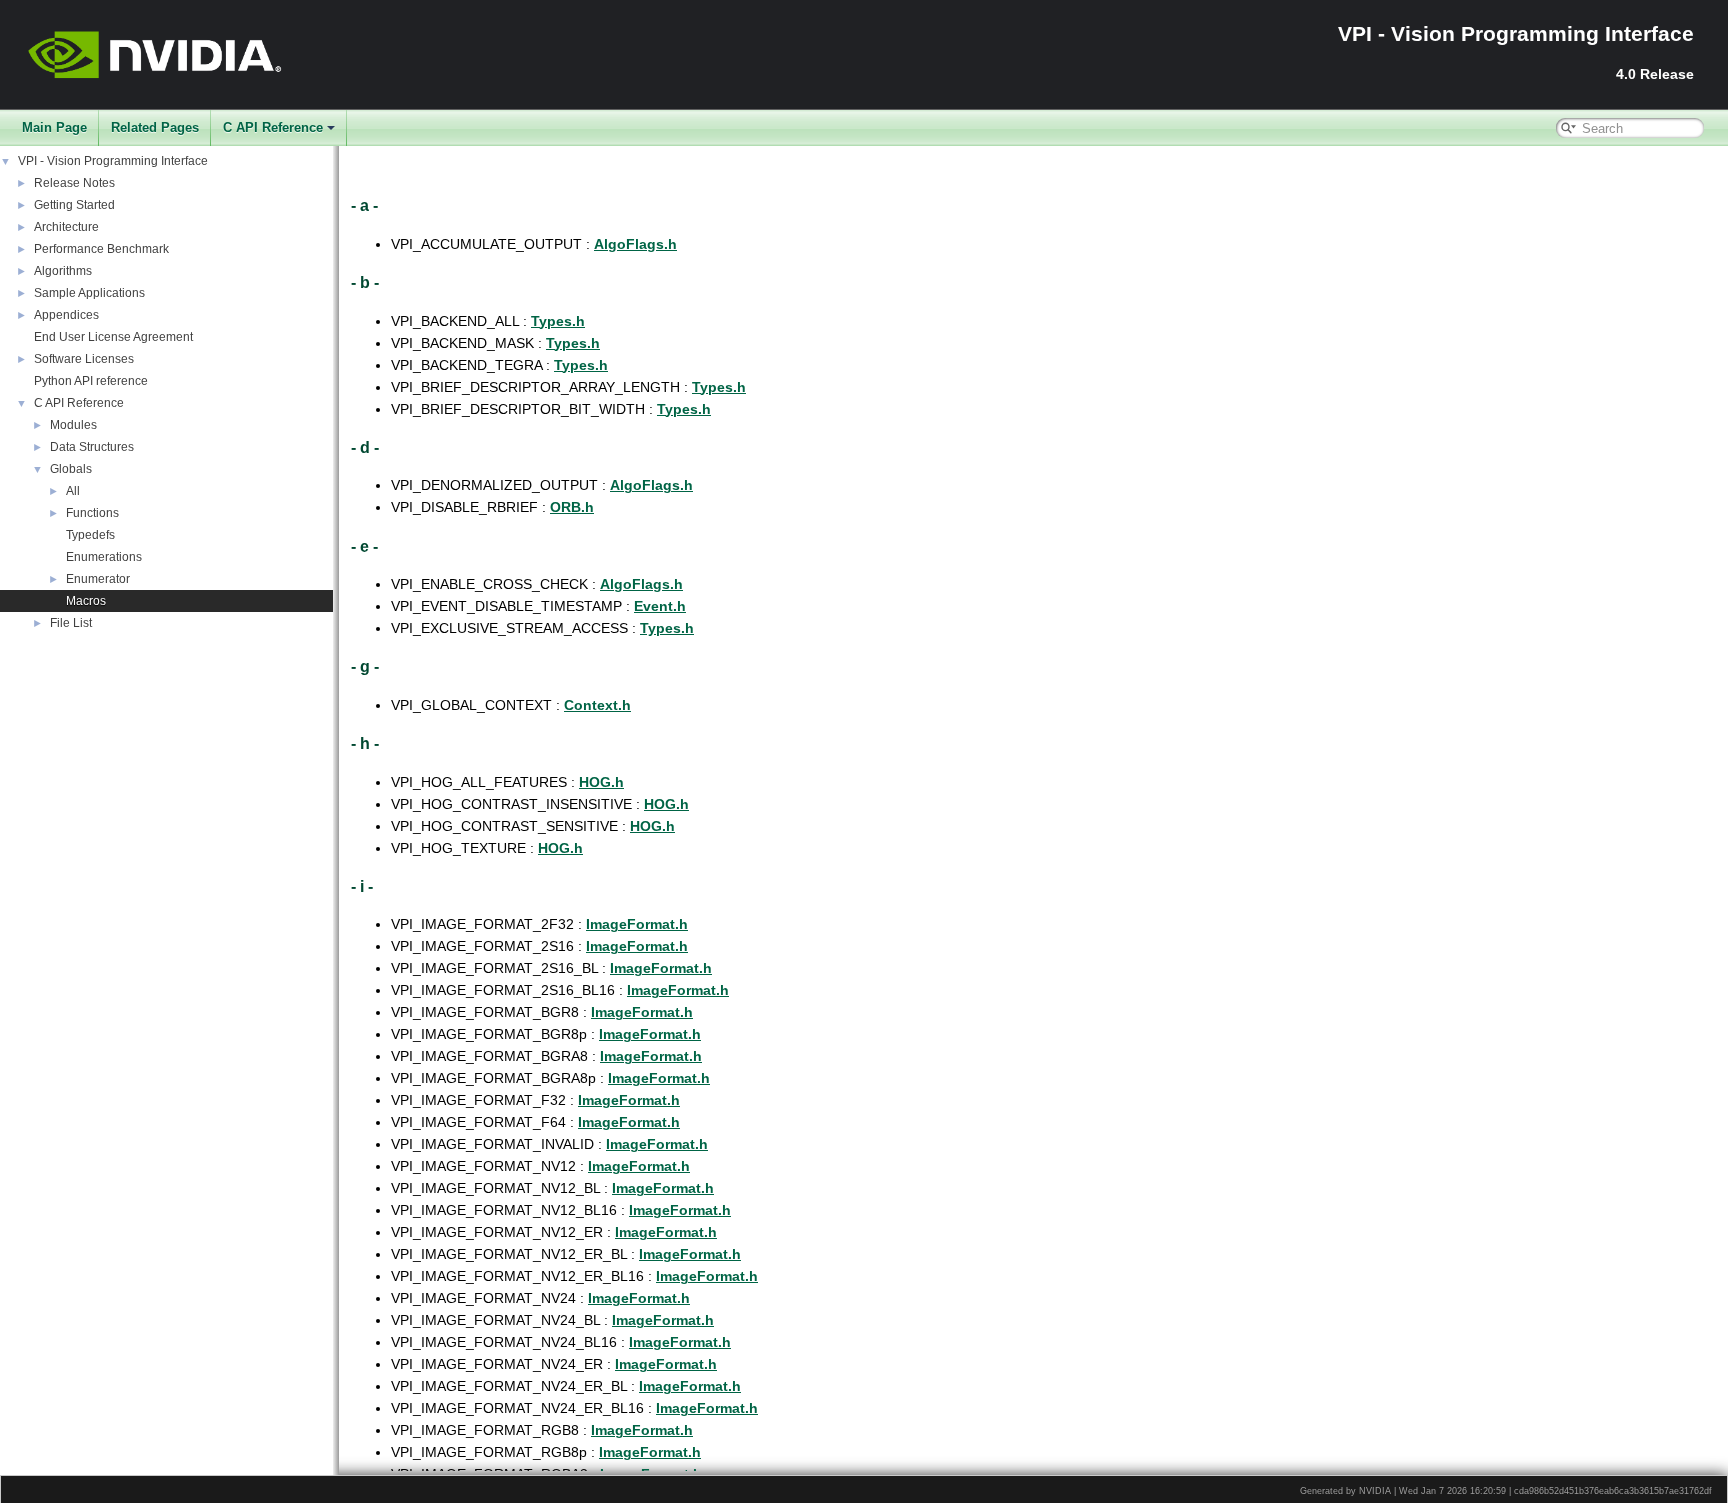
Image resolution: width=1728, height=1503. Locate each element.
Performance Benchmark (101, 249)
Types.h (558, 321)
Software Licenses (84, 359)
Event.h (660, 606)
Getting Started (74, 205)
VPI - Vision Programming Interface (113, 161)
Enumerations (104, 557)
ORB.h (572, 507)
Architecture (66, 227)
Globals (71, 469)
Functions (92, 513)
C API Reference (273, 127)
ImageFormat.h (637, 924)
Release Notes (74, 183)
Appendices (66, 315)
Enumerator (98, 579)
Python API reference (91, 381)
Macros (86, 601)
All (73, 491)
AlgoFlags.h (635, 244)
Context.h (597, 705)
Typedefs (90, 535)
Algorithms (63, 271)
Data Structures (92, 447)
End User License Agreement (113, 337)
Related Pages (155, 127)
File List (71, 623)
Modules (73, 425)
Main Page (54, 127)
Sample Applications (89, 293)
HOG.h (601, 782)
